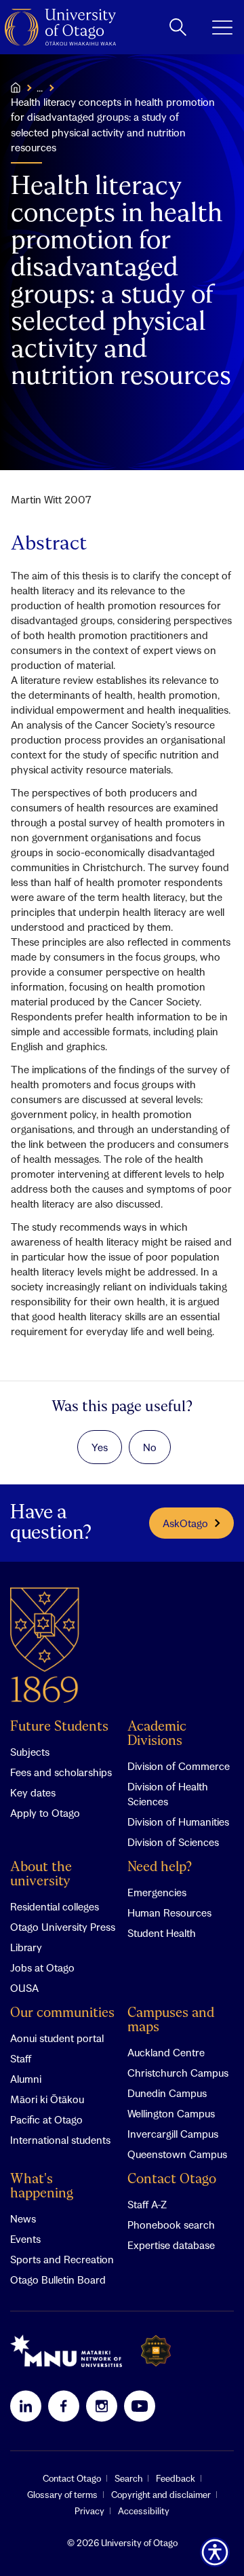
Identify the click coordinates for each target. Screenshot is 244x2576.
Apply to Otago (45, 1813)
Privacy (89, 2511)
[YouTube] (140, 2406)
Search (128, 2478)
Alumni (26, 2079)
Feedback (176, 2478)
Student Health (162, 1933)
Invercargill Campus (173, 2134)
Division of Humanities (178, 1822)
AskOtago (185, 1523)
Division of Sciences (173, 1842)
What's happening (42, 2187)
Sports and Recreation (62, 2259)
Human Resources (169, 1912)
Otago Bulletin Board (58, 2280)
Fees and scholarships (61, 1772)
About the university (41, 1875)
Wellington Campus (171, 2113)
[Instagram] (102, 2406)
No (150, 1447)
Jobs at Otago (42, 1967)
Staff (21, 2058)
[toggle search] (178, 27)
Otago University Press (63, 1927)
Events (25, 2239)
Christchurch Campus (178, 2073)
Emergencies (157, 1892)
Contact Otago (172, 2179)
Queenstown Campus (177, 2154)
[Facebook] (64, 2406)
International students (60, 2140)
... (40, 88)
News (23, 2218)
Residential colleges (55, 1906)
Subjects (30, 1752)
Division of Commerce (179, 1766)
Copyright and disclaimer (161, 2495)
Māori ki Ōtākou (47, 2099)
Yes (100, 1447)
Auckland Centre (166, 2052)
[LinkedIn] (26, 2406)
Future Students (59, 1727)
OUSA (24, 1988)
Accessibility (144, 2511)
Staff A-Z (147, 2204)
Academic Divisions (157, 1734)
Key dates (33, 1792)
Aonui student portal (57, 2038)
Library (26, 1947)
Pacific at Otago (46, 2119)
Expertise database (171, 2245)
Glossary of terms (62, 2495)
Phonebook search (171, 2225)
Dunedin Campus (167, 2093)
